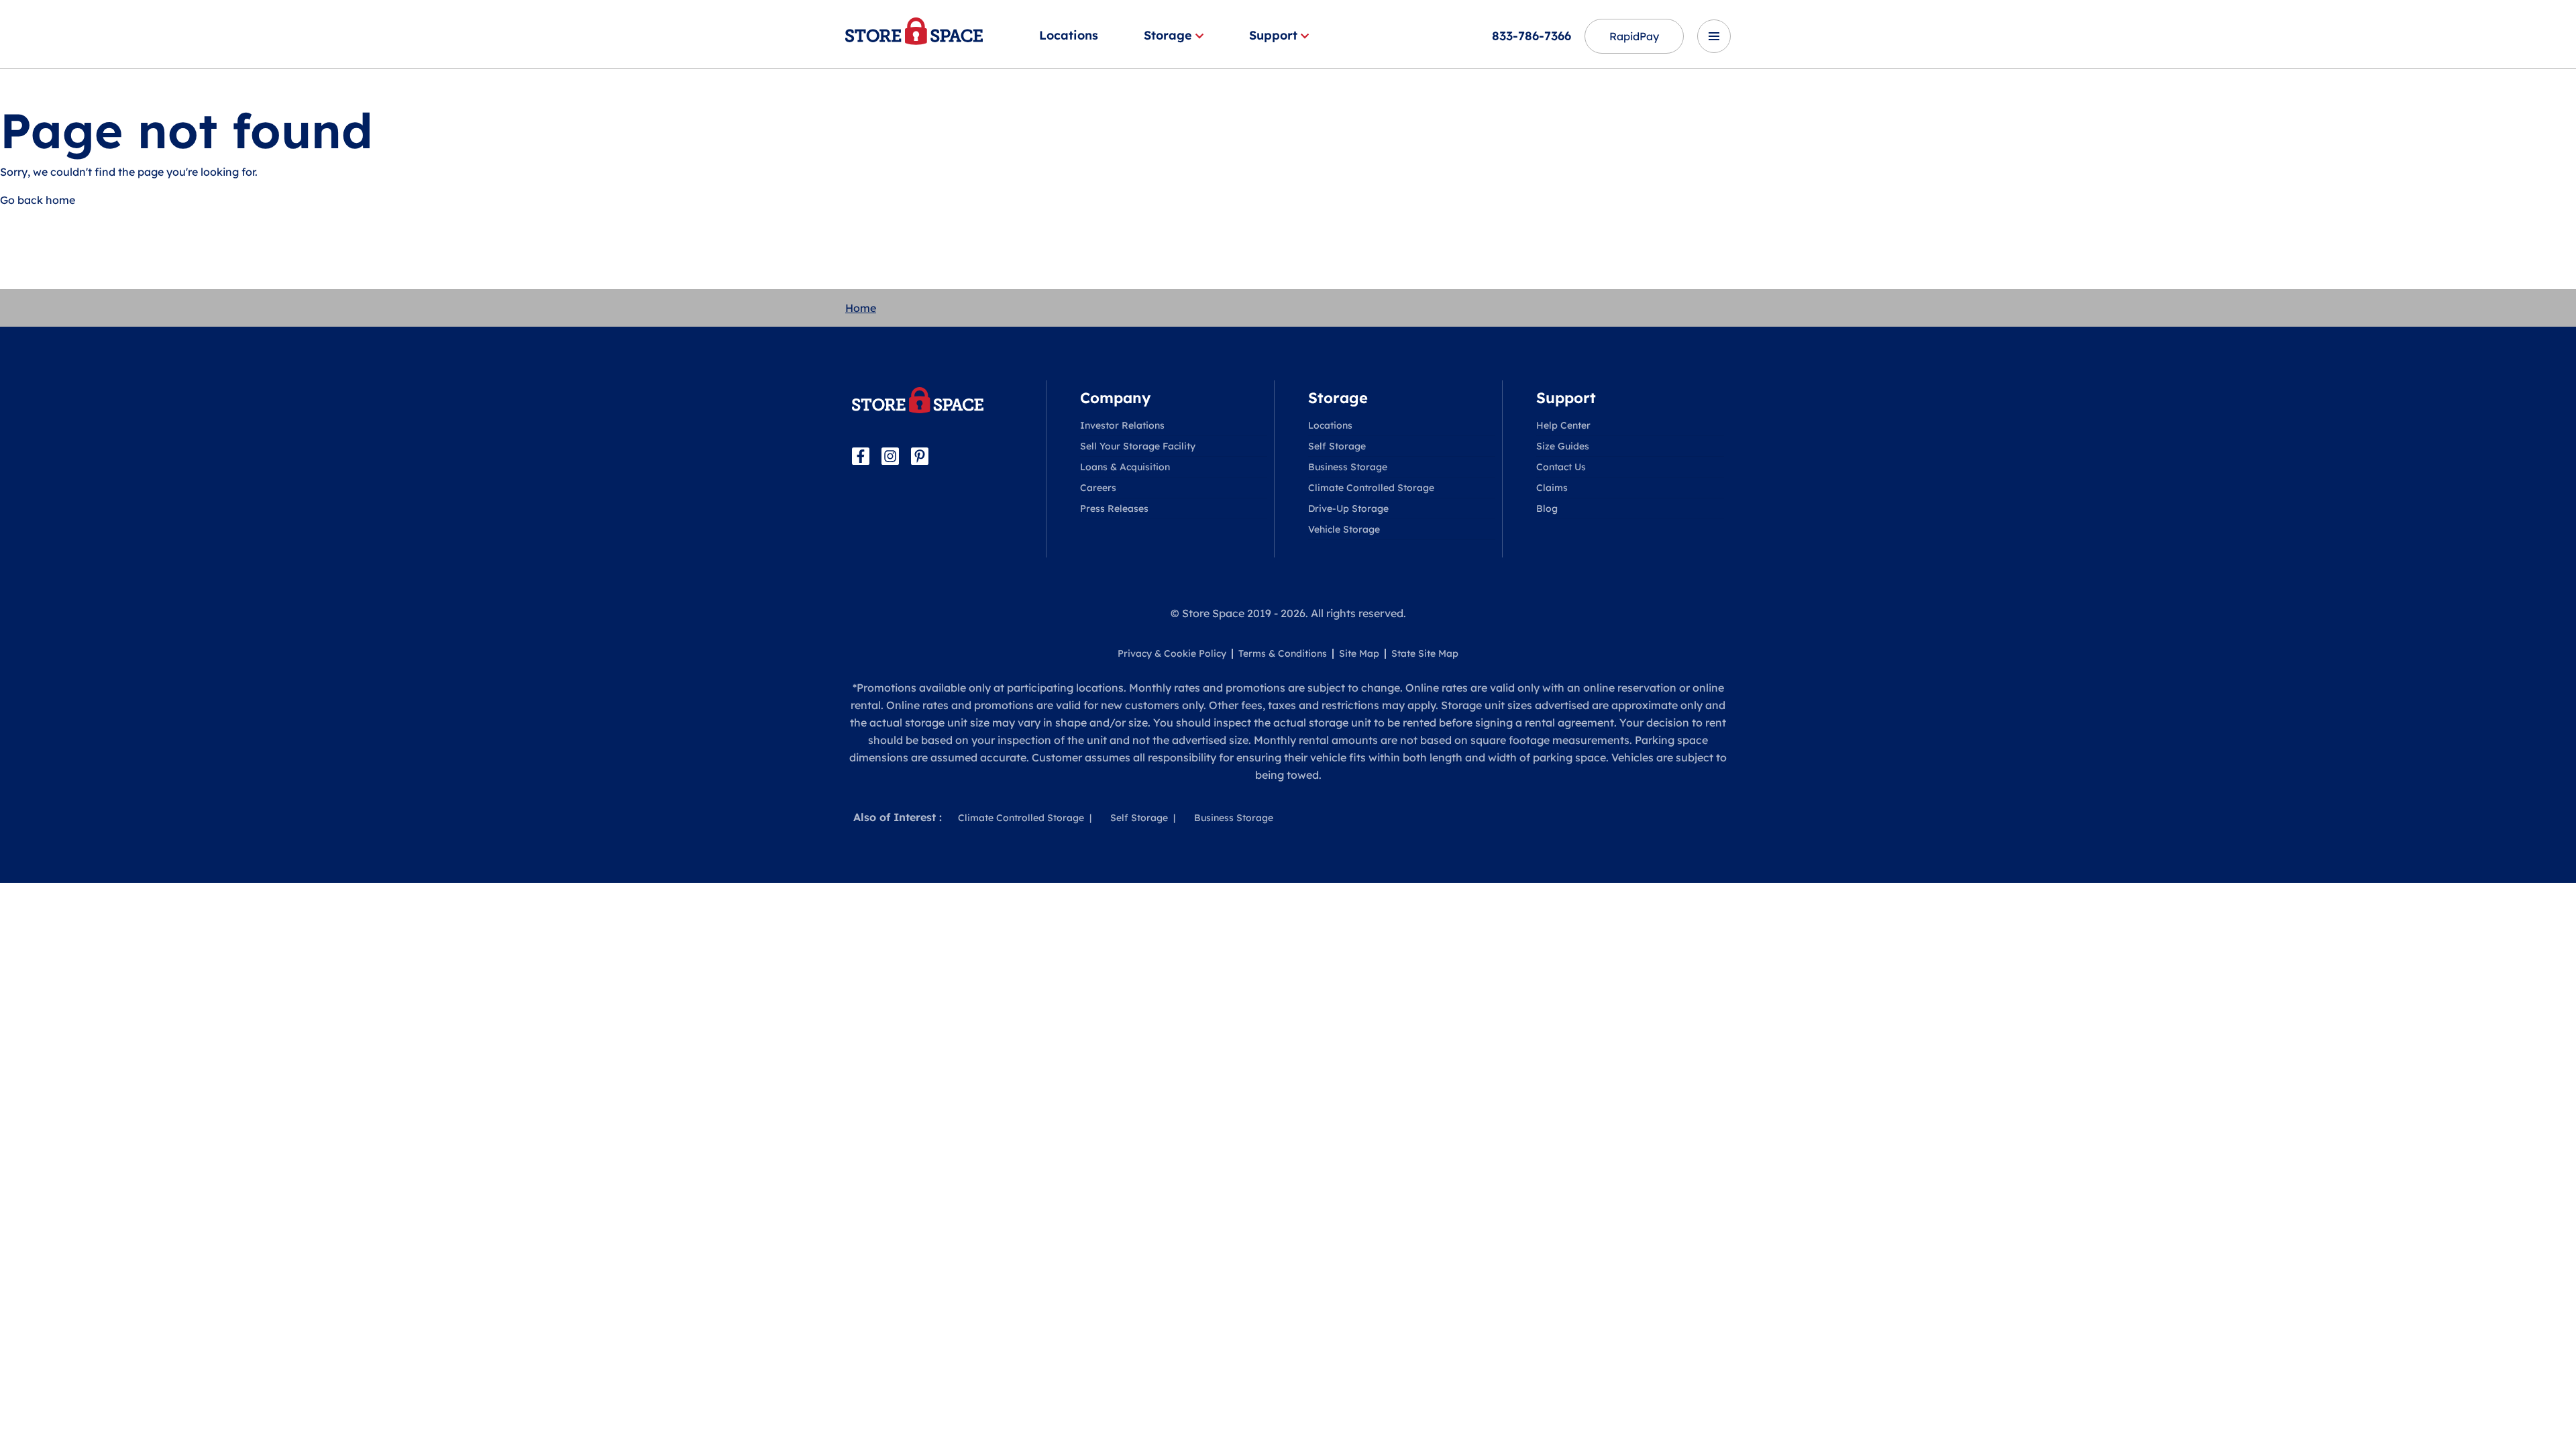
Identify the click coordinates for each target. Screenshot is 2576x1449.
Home (861, 308)
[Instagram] (890, 456)
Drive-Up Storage (1348, 508)
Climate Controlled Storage (1371, 488)
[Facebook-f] (861, 456)
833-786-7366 (1532, 36)
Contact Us (1561, 467)
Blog (1547, 508)
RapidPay (1634, 36)
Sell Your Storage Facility (1138, 446)
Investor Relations (1122, 425)
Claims (1552, 488)
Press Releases (1114, 508)
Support (1273, 35)
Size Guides (1563, 446)
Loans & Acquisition (1125, 467)
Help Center (1563, 425)
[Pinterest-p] (920, 456)
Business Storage (1348, 467)
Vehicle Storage (1344, 529)
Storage (1168, 35)
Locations (1069, 35)
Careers (1098, 488)
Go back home (38, 200)
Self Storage (1337, 446)
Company (1115, 398)
